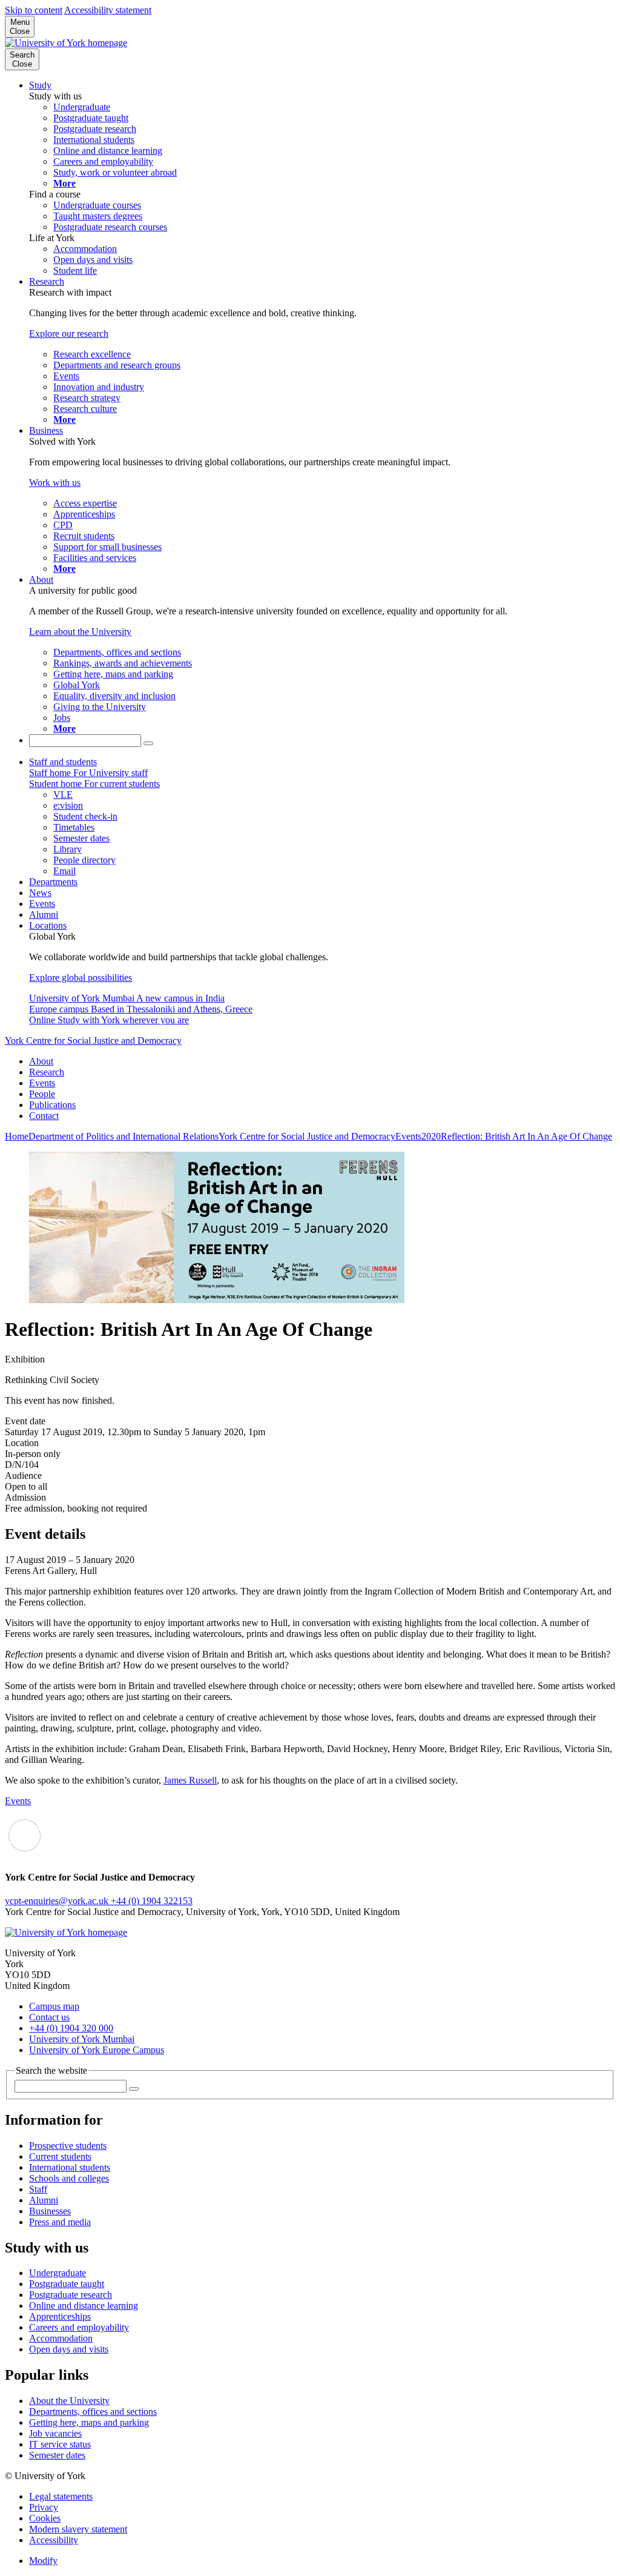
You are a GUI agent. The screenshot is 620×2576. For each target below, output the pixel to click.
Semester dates (57, 2455)
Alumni (44, 915)
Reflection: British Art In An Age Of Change (526, 1136)
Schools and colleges (69, 2178)
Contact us (49, 2017)
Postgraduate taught (67, 2284)
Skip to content (34, 10)
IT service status (60, 2444)
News (40, 893)
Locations (48, 925)
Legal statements (61, 2496)
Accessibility (54, 2540)
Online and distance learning (84, 2305)
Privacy (44, 2507)
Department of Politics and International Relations (124, 1136)
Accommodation (61, 2338)
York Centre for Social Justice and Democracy (93, 1041)
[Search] (148, 743)
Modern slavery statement (78, 2529)
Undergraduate (58, 2273)
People (42, 1094)
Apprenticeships (60, 2316)
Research (47, 281)
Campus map (54, 2006)
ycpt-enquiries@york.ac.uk (58, 1901)
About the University (69, 2401)
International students (70, 2167)
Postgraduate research (71, 2295)
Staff (38, 2189)
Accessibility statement (108, 10)
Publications (52, 1105)
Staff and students (63, 762)
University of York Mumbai (82, 2039)
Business (46, 430)
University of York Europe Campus (97, 2050)
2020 (431, 1136)
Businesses (50, 2211)
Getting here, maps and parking (89, 2422)
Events (42, 904)
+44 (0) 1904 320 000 (71, 2028)
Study (40, 85)
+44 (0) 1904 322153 (152, 1901)
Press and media (60, 2222)
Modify (43, 2561)
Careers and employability (79, 2327)
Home (17, 1136)
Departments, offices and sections (93, 2412)
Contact (44, 1116)
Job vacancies (55, 2433)
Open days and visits (69, 2349)
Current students (60, 2156)
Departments (53, 882)
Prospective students (68, 2146)
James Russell (190, 1780)
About (41, 579)
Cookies (45, 2518)
